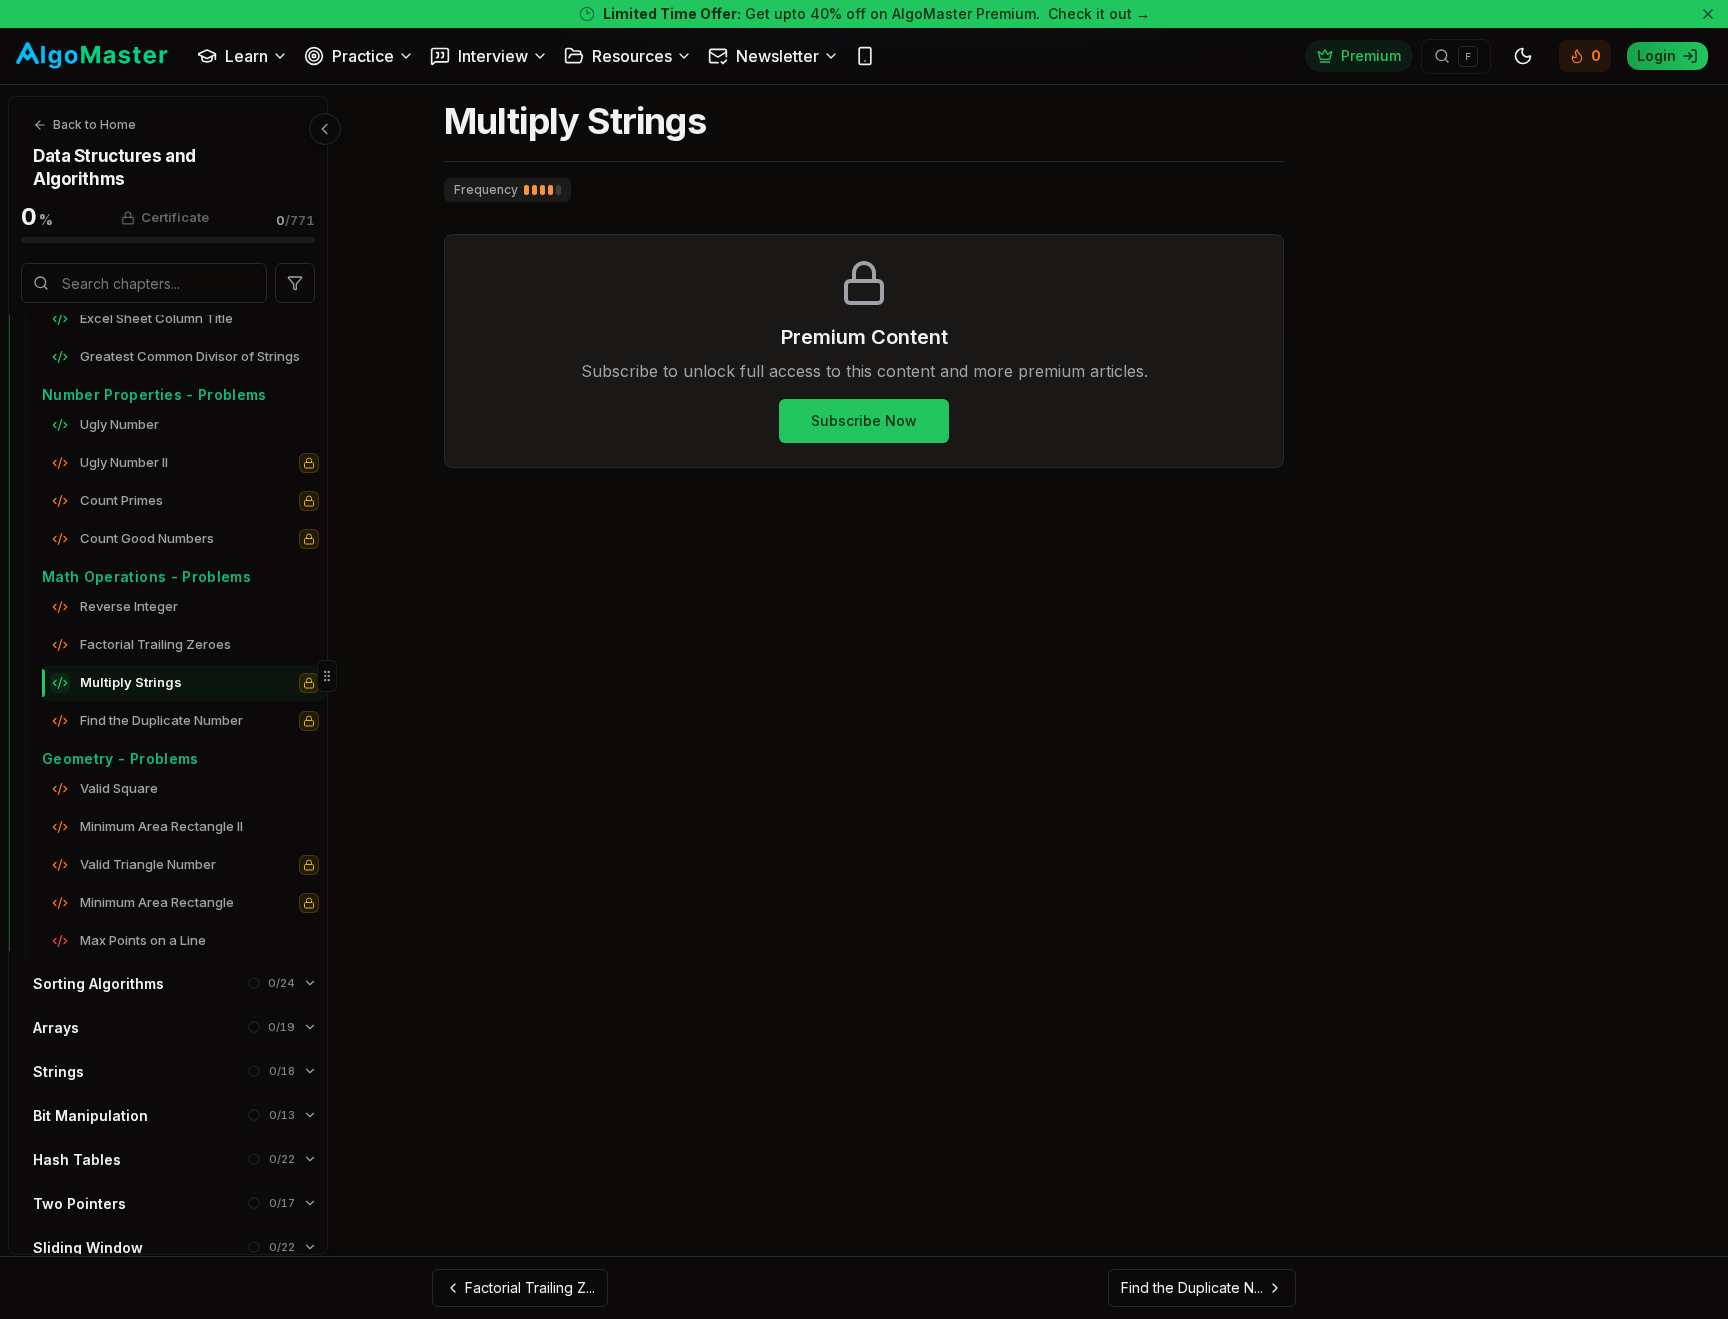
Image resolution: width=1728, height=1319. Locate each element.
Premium (1371, 55)
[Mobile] (865, 56)
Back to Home (94, 124)
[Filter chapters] (295, 283)
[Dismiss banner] (1708, 14)
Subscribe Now (864, 420)
